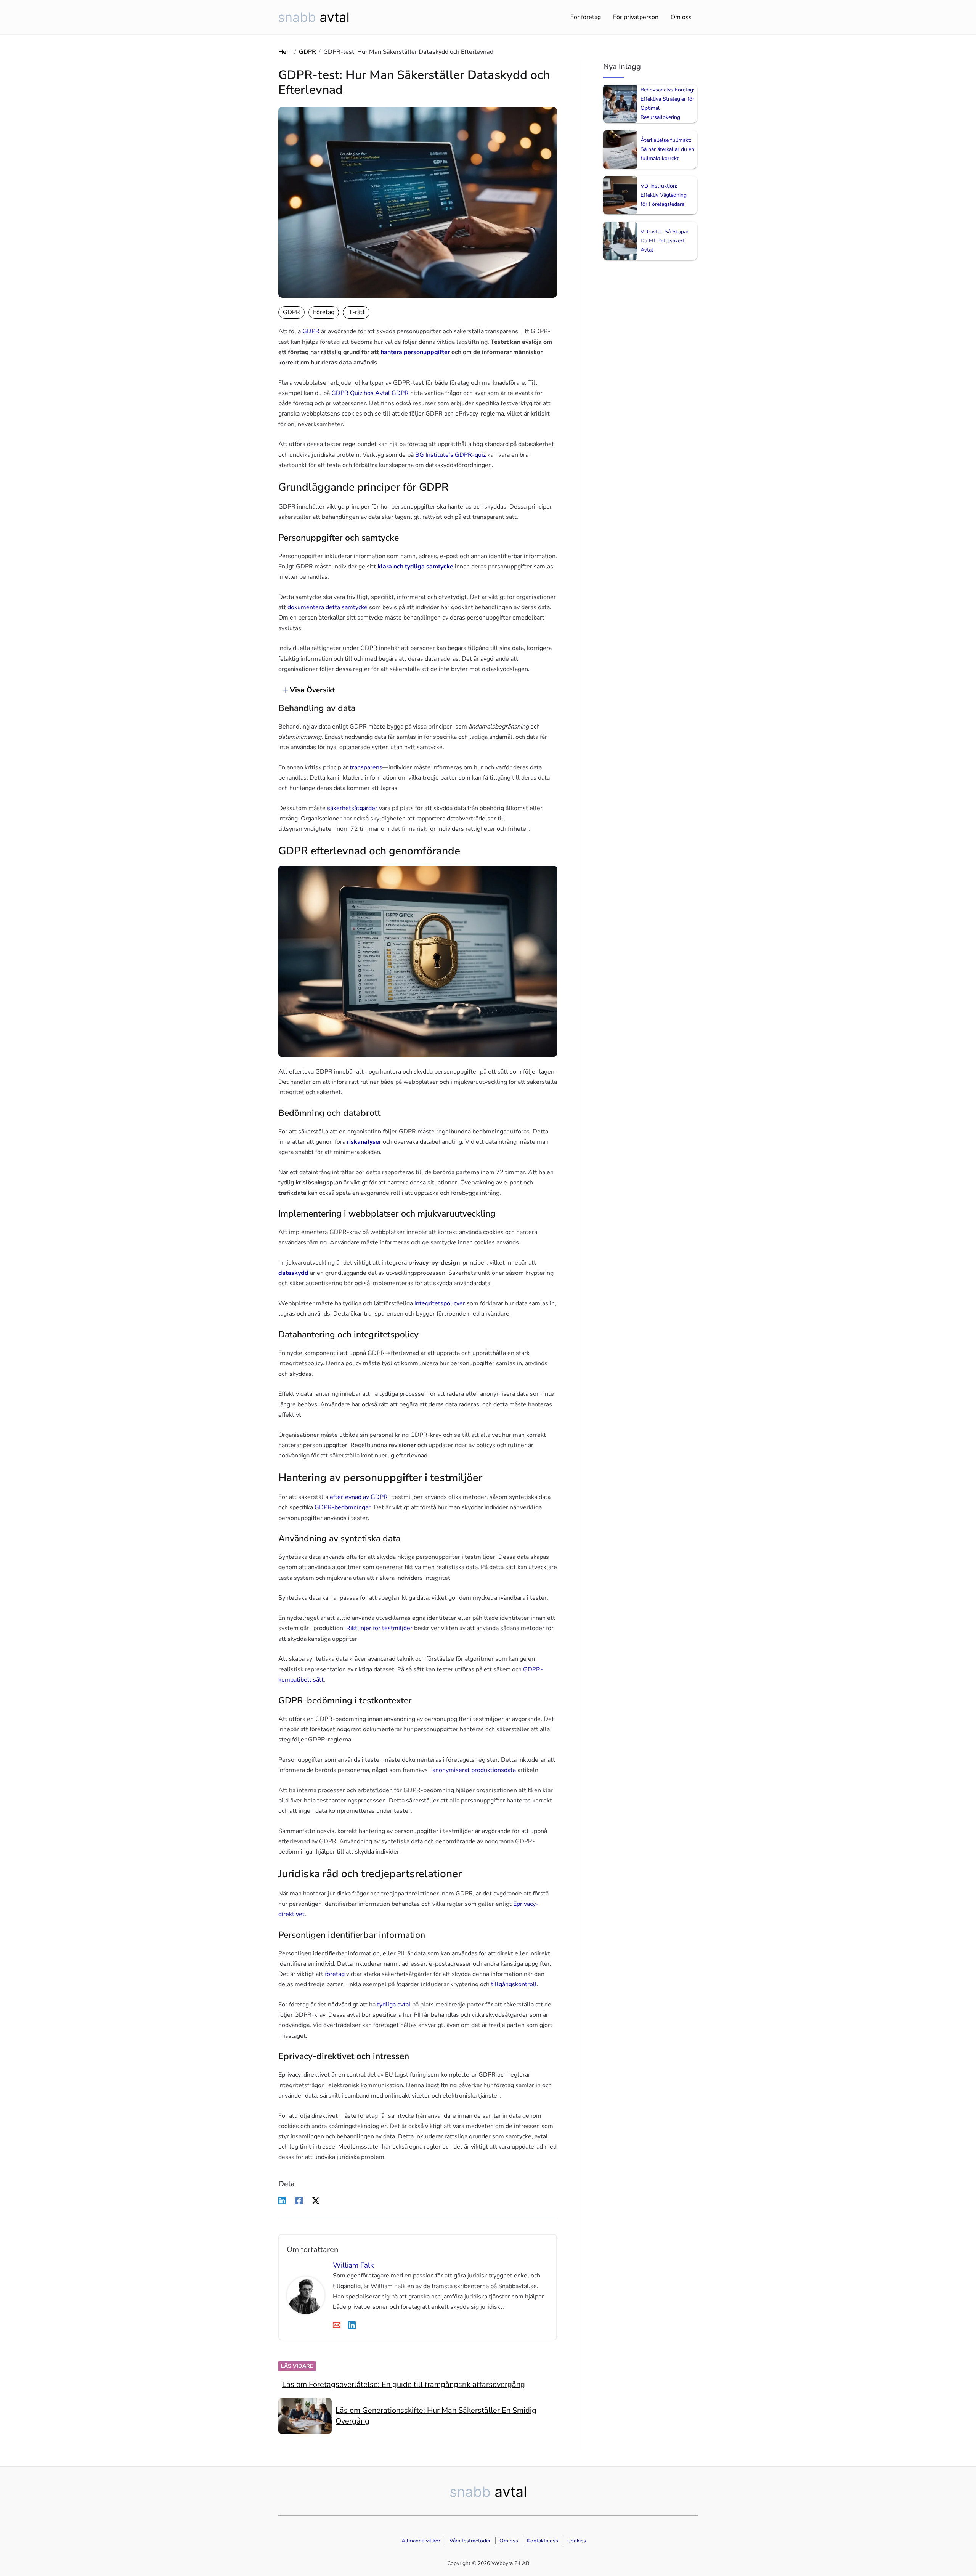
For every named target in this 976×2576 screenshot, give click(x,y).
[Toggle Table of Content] (281, 690)
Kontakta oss (543, 2541)
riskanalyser (364, 1142)
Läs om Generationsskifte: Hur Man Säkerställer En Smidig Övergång (436, 2416)
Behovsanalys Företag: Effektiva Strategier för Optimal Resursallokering (667, 104)
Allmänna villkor (421, 2541)
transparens (366, 767)
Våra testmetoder (470, 2541)
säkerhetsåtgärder (352, 808)
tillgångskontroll (514, 1984)
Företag (324, 312)
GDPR (307, 52)
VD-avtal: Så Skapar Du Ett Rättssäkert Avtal (665, 241)
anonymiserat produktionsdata (474, 1770)
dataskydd (293, 1273)
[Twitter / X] (316, 2200)
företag (335, 1974)
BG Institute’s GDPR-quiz (450, 455)
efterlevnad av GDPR (359, 1497)
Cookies (577, 2541)
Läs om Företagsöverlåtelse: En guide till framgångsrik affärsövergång (404, 2384)
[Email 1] (337, 2325)
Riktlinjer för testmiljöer (379, 1628)
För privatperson (636, 17)
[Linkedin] (282, 2200)
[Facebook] (299, 2200)
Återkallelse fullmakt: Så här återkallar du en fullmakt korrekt (667, 149)
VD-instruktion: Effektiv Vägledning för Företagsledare (664, 195)
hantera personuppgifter (415, 352)
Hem (285, 52)
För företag (586, 17)
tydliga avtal (394, 2005)
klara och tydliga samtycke (415, 567)
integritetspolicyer (440, 1303)
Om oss (681, 17)
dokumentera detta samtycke (327, 607)
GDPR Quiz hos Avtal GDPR (370, 393)
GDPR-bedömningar (343, 1507)
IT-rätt (356, 312)
